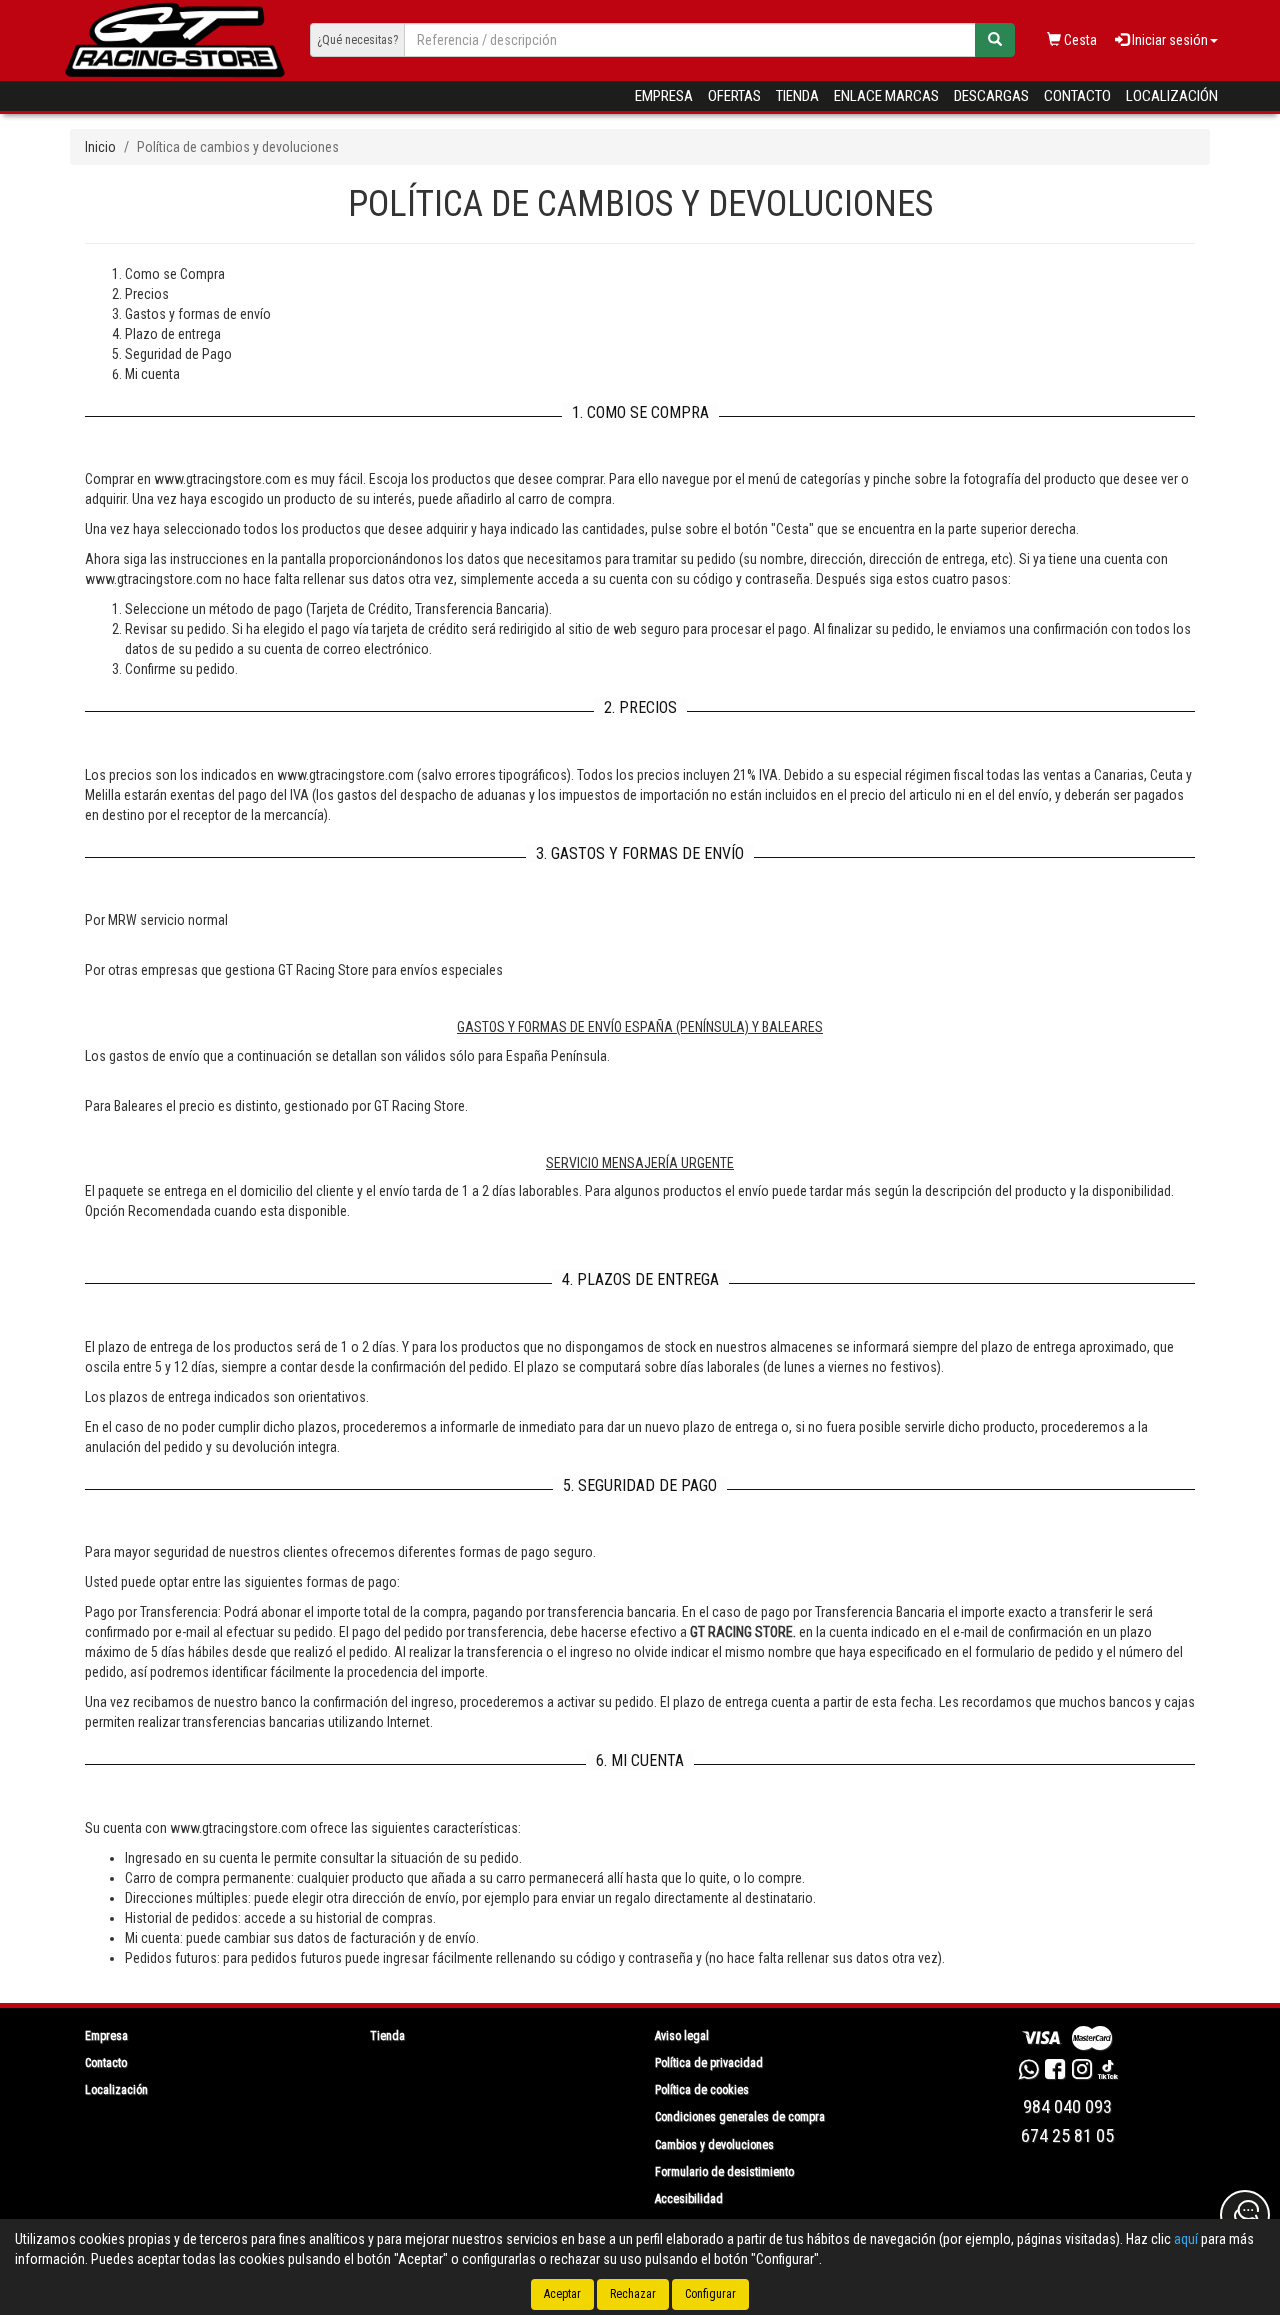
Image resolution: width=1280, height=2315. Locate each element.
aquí (1186, 2239)
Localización (1172, 96)
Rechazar (633, 2294)
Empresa (664, 96)
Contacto (1077, 96)
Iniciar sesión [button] (1168, 40)
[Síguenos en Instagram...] (1082, 2072)
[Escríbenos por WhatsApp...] (1028, 2072)
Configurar (710, 2294)
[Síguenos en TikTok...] (1108, 2072)
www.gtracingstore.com (238, 1828)
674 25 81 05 (1067, 2135)
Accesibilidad (689, 2199)
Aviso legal (682, 2036)
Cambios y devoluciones (714, 2145)
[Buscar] (995, 40)
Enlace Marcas (886, 96)
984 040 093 (1067, 2106)
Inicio (100, 147)
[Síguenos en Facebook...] (1055, 2072)
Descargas (991, 96)
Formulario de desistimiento (724, 2172)
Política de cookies (702, 2090)
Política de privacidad (709, 2063)
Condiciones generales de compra (740, 2117)
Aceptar (562, 2294)
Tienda (797, 96)
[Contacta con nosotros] (1245, 2215)
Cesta (1079, 40)
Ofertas (734, 96)
